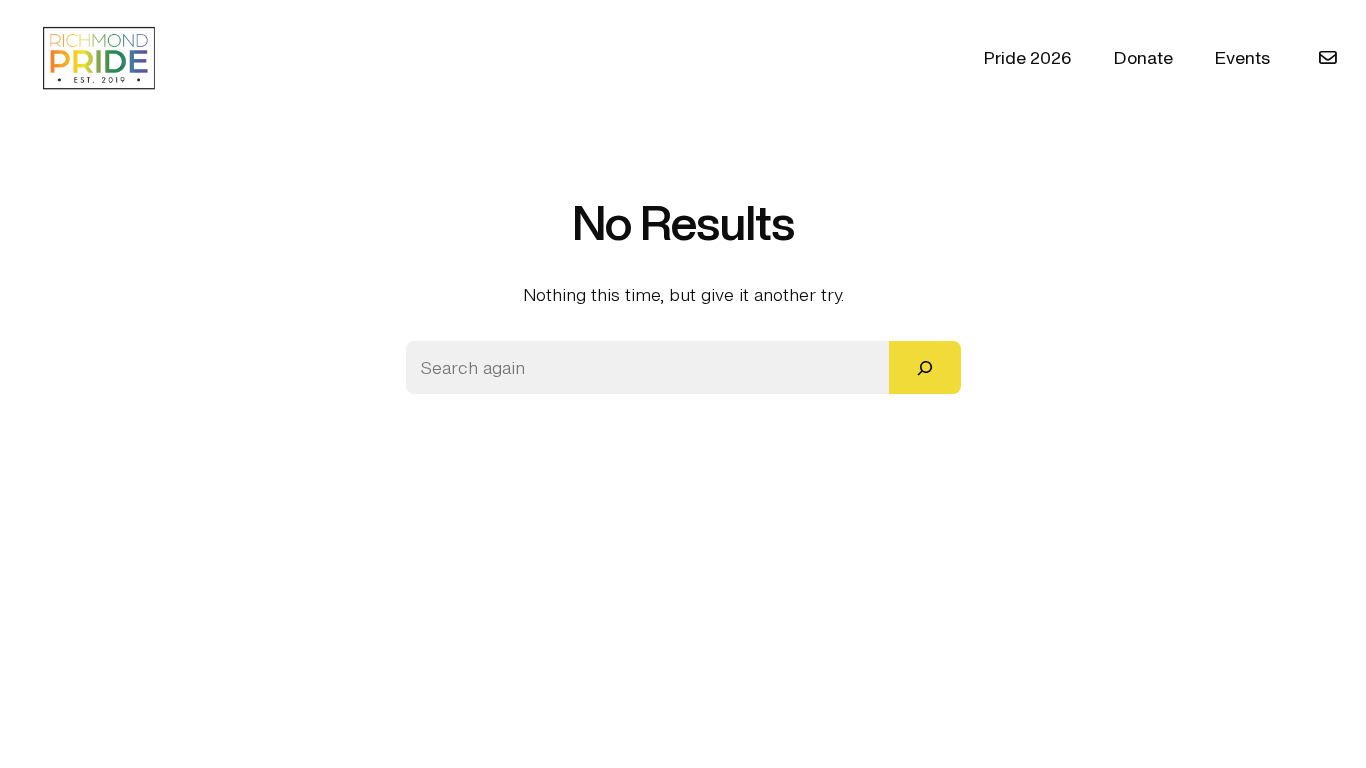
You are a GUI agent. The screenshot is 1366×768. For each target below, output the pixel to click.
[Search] (925, 367)
